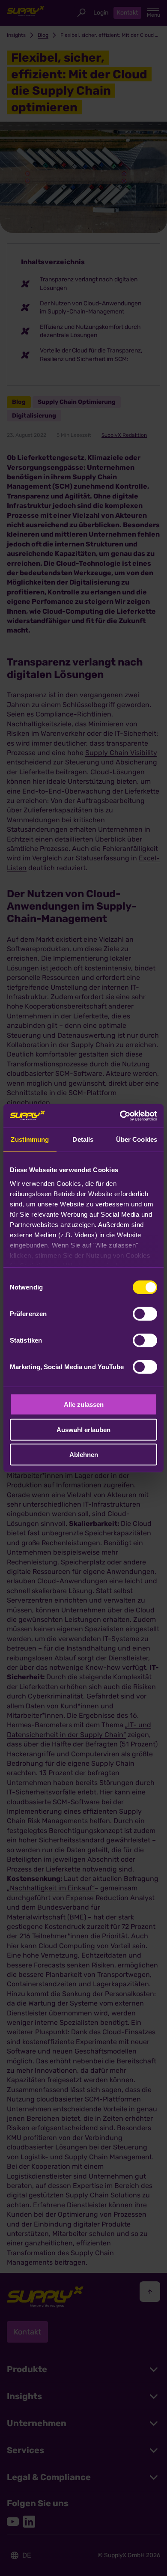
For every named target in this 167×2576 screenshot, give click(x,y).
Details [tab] (83, 1139)
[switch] (145, 1314)
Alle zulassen (84, 1404)
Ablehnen (84, 1455)
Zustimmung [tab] (30, 1139)
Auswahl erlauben (83, 1429)
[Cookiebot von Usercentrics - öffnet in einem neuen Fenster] (120, 1116)
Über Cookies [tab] (137, 1139)
